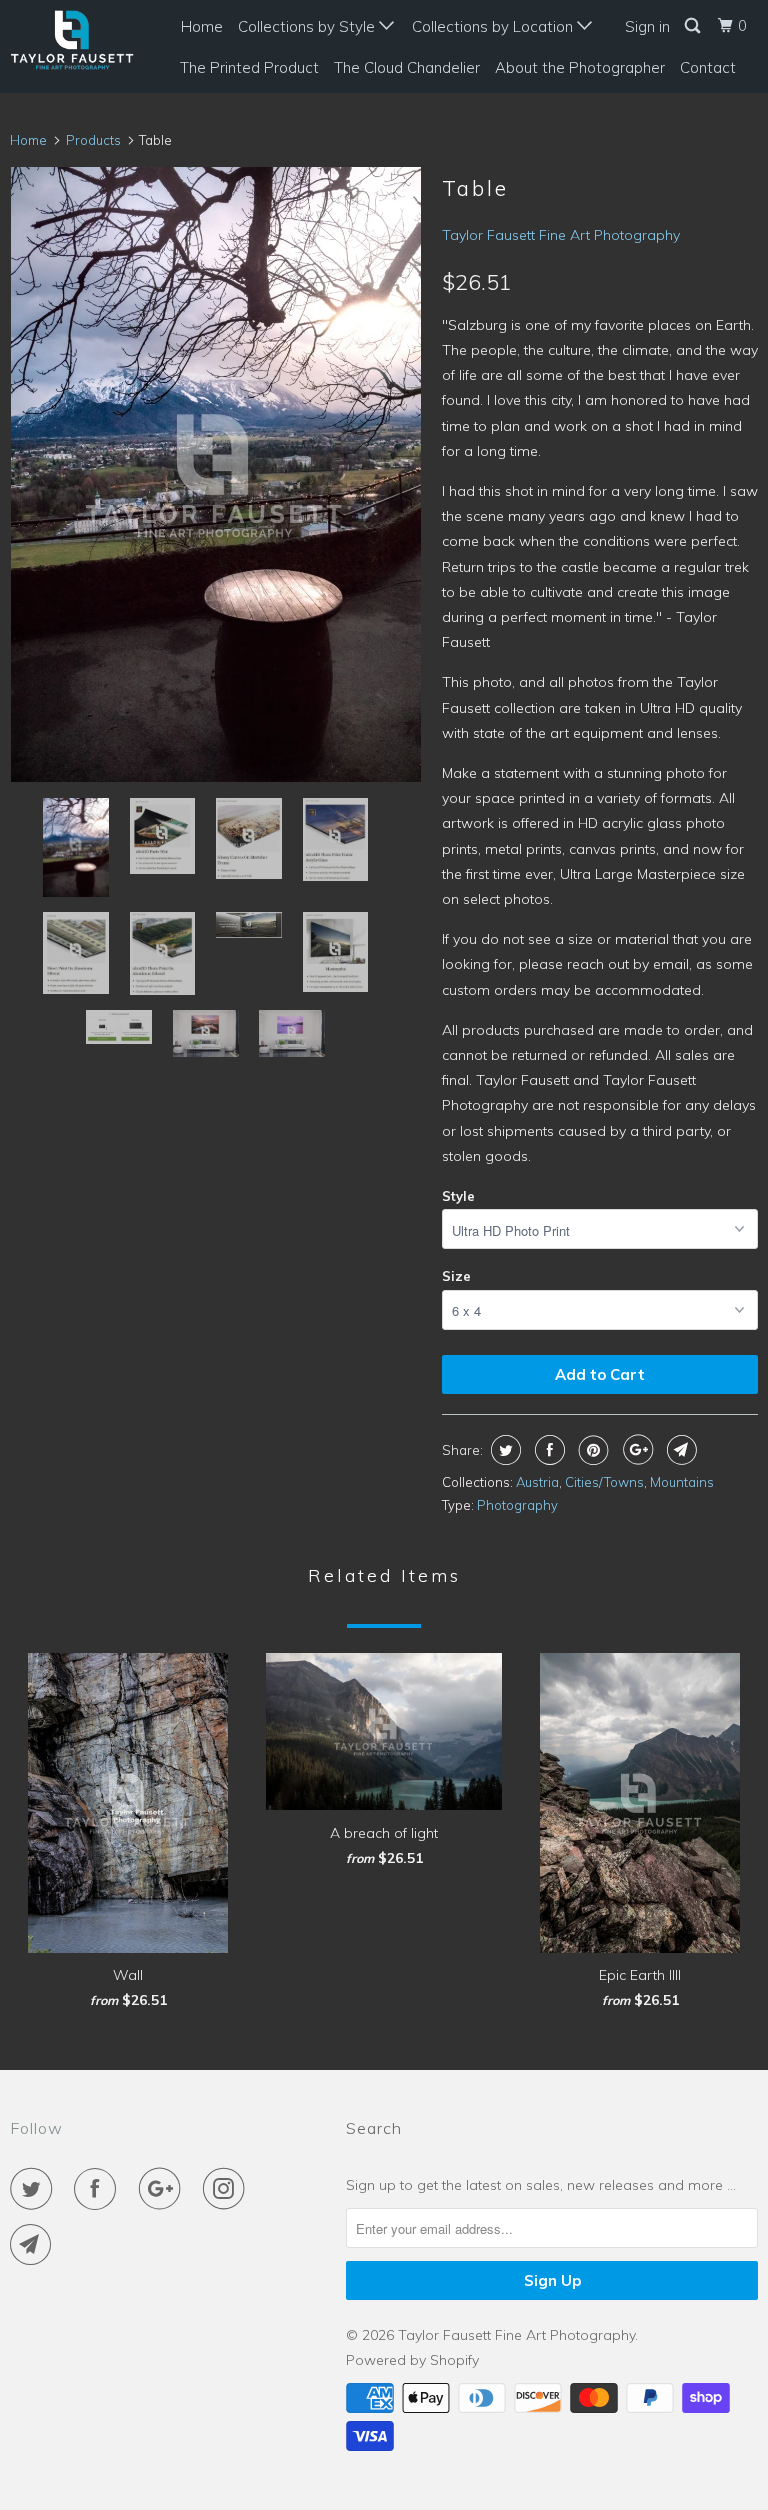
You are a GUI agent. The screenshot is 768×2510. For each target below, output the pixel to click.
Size (456, 1276)
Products (93, 140)
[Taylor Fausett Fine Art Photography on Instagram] (228, 2189)
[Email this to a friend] (679, 1450)
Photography (517, 1505)
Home (202, 26)
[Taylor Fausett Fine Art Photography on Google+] (164, 2189)
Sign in (647, 26)
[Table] (216, 474)
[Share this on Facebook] (547, 1450)
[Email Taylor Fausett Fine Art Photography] (35, 2245)
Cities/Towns (604, 1482)
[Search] (694, 26)
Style (458, 1196)
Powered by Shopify (412, 2360)
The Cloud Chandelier (407, 67)
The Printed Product (249, 67)
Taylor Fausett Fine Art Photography (561, 235)
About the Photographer (580, 67)
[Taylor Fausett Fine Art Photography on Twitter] (35, 2189)
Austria (537, 1482)
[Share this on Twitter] (503, 1450)
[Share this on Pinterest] (591, 1450)
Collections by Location (494, 26)
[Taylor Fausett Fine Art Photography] (72, 40)
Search (374, 2128)
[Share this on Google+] (635, 1450)
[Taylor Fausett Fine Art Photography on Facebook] (99, 2189)
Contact (708, 67)
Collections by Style (308, 26)
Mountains (682, 1482)
